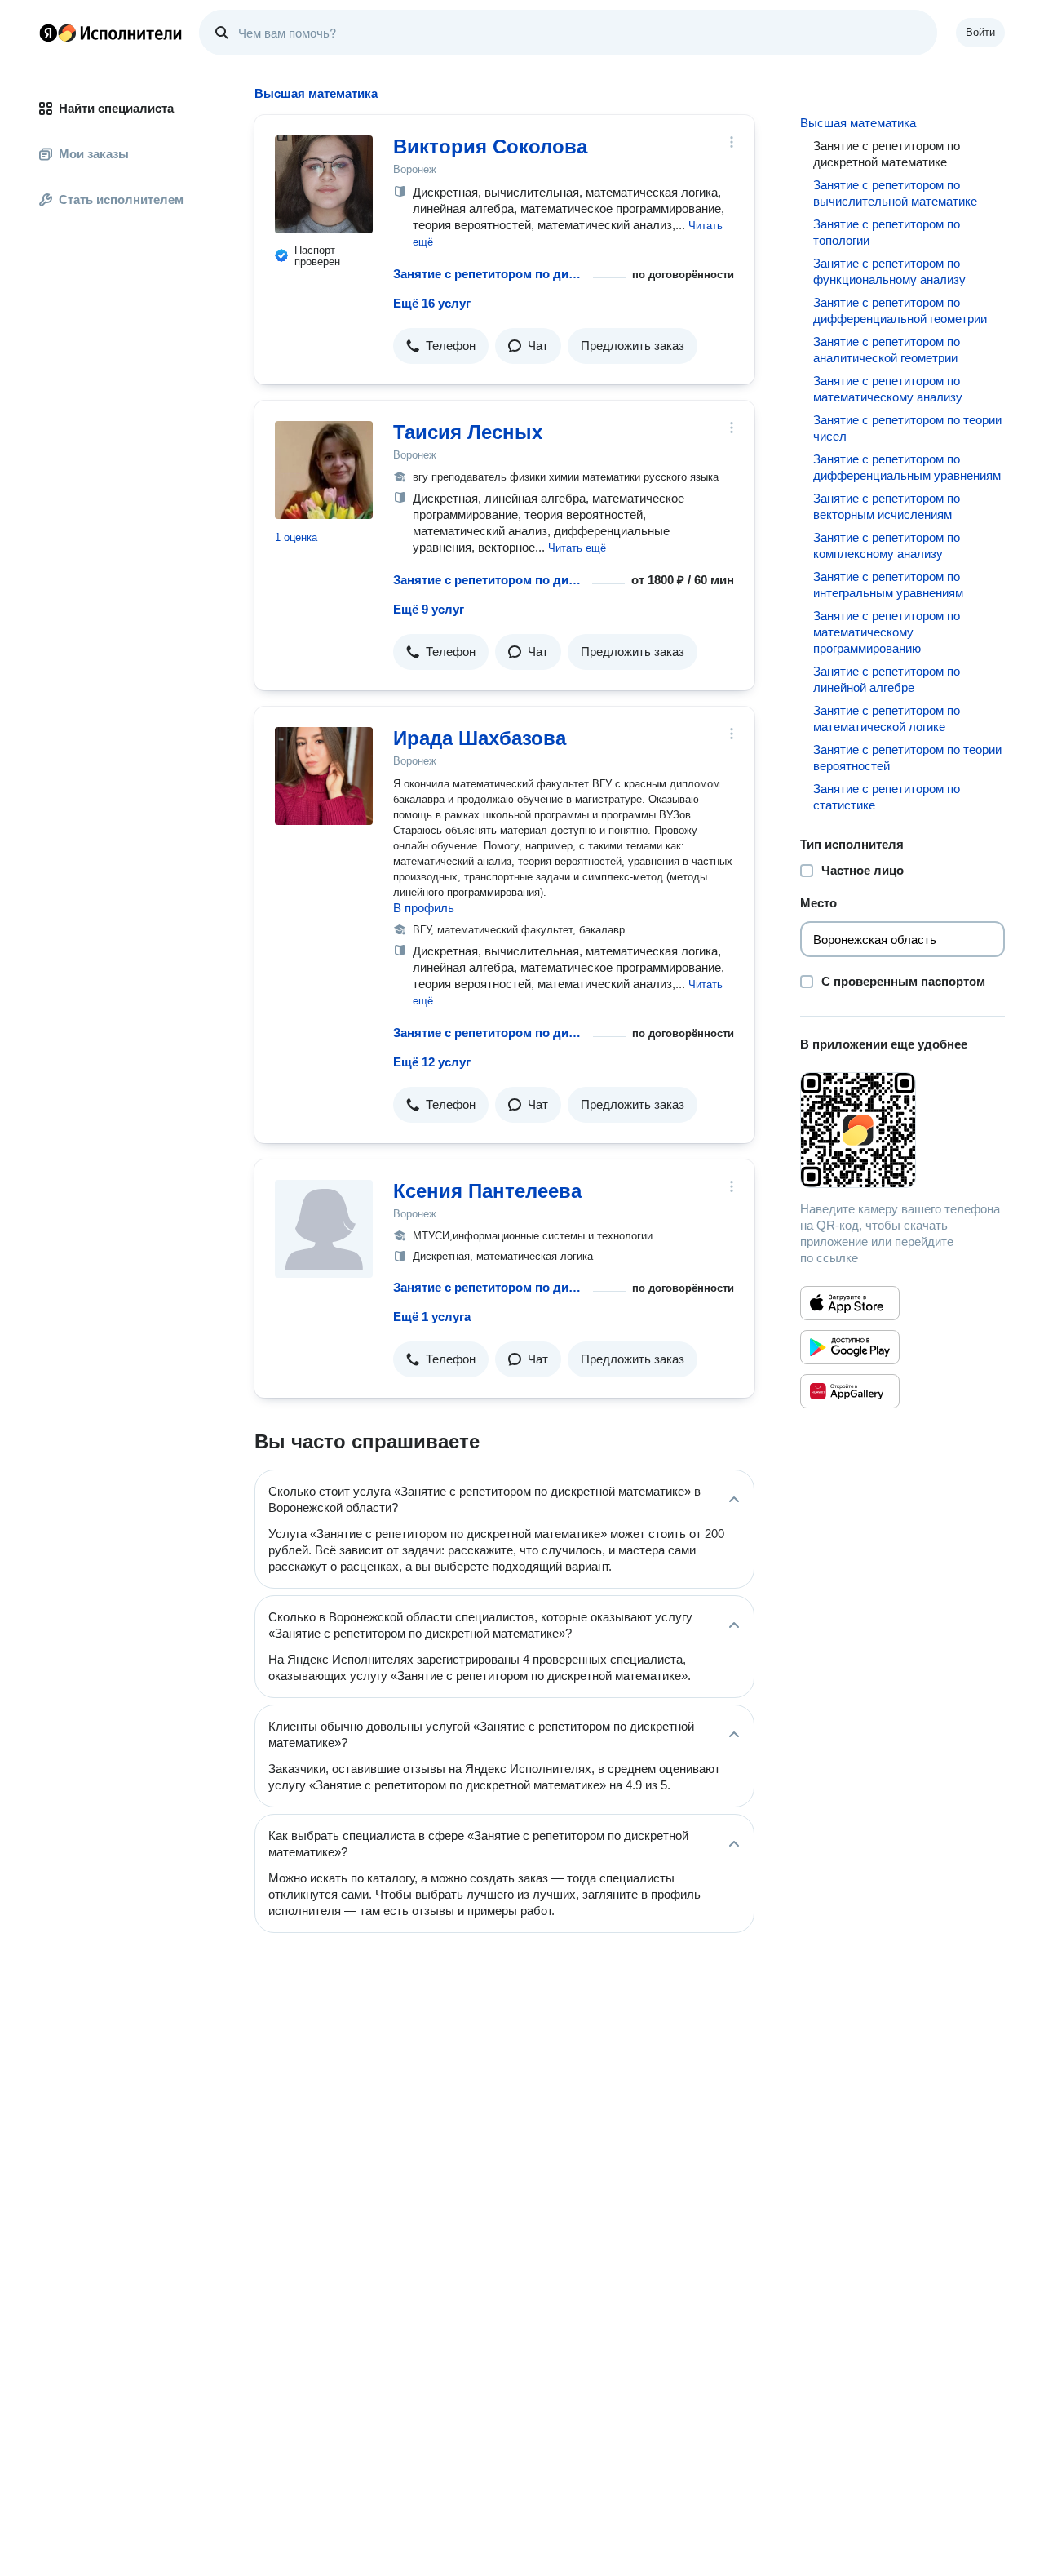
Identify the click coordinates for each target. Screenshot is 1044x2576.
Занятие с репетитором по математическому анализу (888, 389)
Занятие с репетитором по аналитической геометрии (887, 350)
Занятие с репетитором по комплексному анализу (887, 545)
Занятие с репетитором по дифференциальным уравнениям (907, 467)
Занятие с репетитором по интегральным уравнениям (888, 585)
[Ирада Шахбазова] (324, 776)
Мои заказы (94, 154)
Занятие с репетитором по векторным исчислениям (887, 506)
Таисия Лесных (468, 432)
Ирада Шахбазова (480, 738)
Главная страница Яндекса (48, 33)
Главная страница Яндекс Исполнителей (111, 33)
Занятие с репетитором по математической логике (887, 718)
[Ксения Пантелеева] (324, 1229)
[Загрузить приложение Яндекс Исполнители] (902, 1130)
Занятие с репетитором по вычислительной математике (895, 193)
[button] (441, 346)
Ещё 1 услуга (432, 1317)
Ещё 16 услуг (432, 303)
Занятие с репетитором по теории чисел (907, 428)
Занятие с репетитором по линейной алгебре (887, 679)
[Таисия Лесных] (324, 470)
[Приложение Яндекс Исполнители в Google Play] (850, 1347)
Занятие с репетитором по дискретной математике (490, 274)
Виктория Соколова (490, 146)
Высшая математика (858, 123)
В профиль (424, 908)
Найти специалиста (116, 108)
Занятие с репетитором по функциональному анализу (889, 271)
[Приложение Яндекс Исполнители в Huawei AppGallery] (850, 1391)
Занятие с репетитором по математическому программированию (887, 632)
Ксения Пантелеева (487, 1191)
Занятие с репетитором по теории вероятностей (907, 758)
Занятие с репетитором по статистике (887, 797)
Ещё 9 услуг (429, 609)
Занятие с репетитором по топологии (887, 232)
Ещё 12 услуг (432, 1062)
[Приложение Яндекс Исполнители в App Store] (850, 1303)
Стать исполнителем (121, 200)
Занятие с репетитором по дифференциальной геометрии (900, 310)
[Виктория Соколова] (324, 184)
